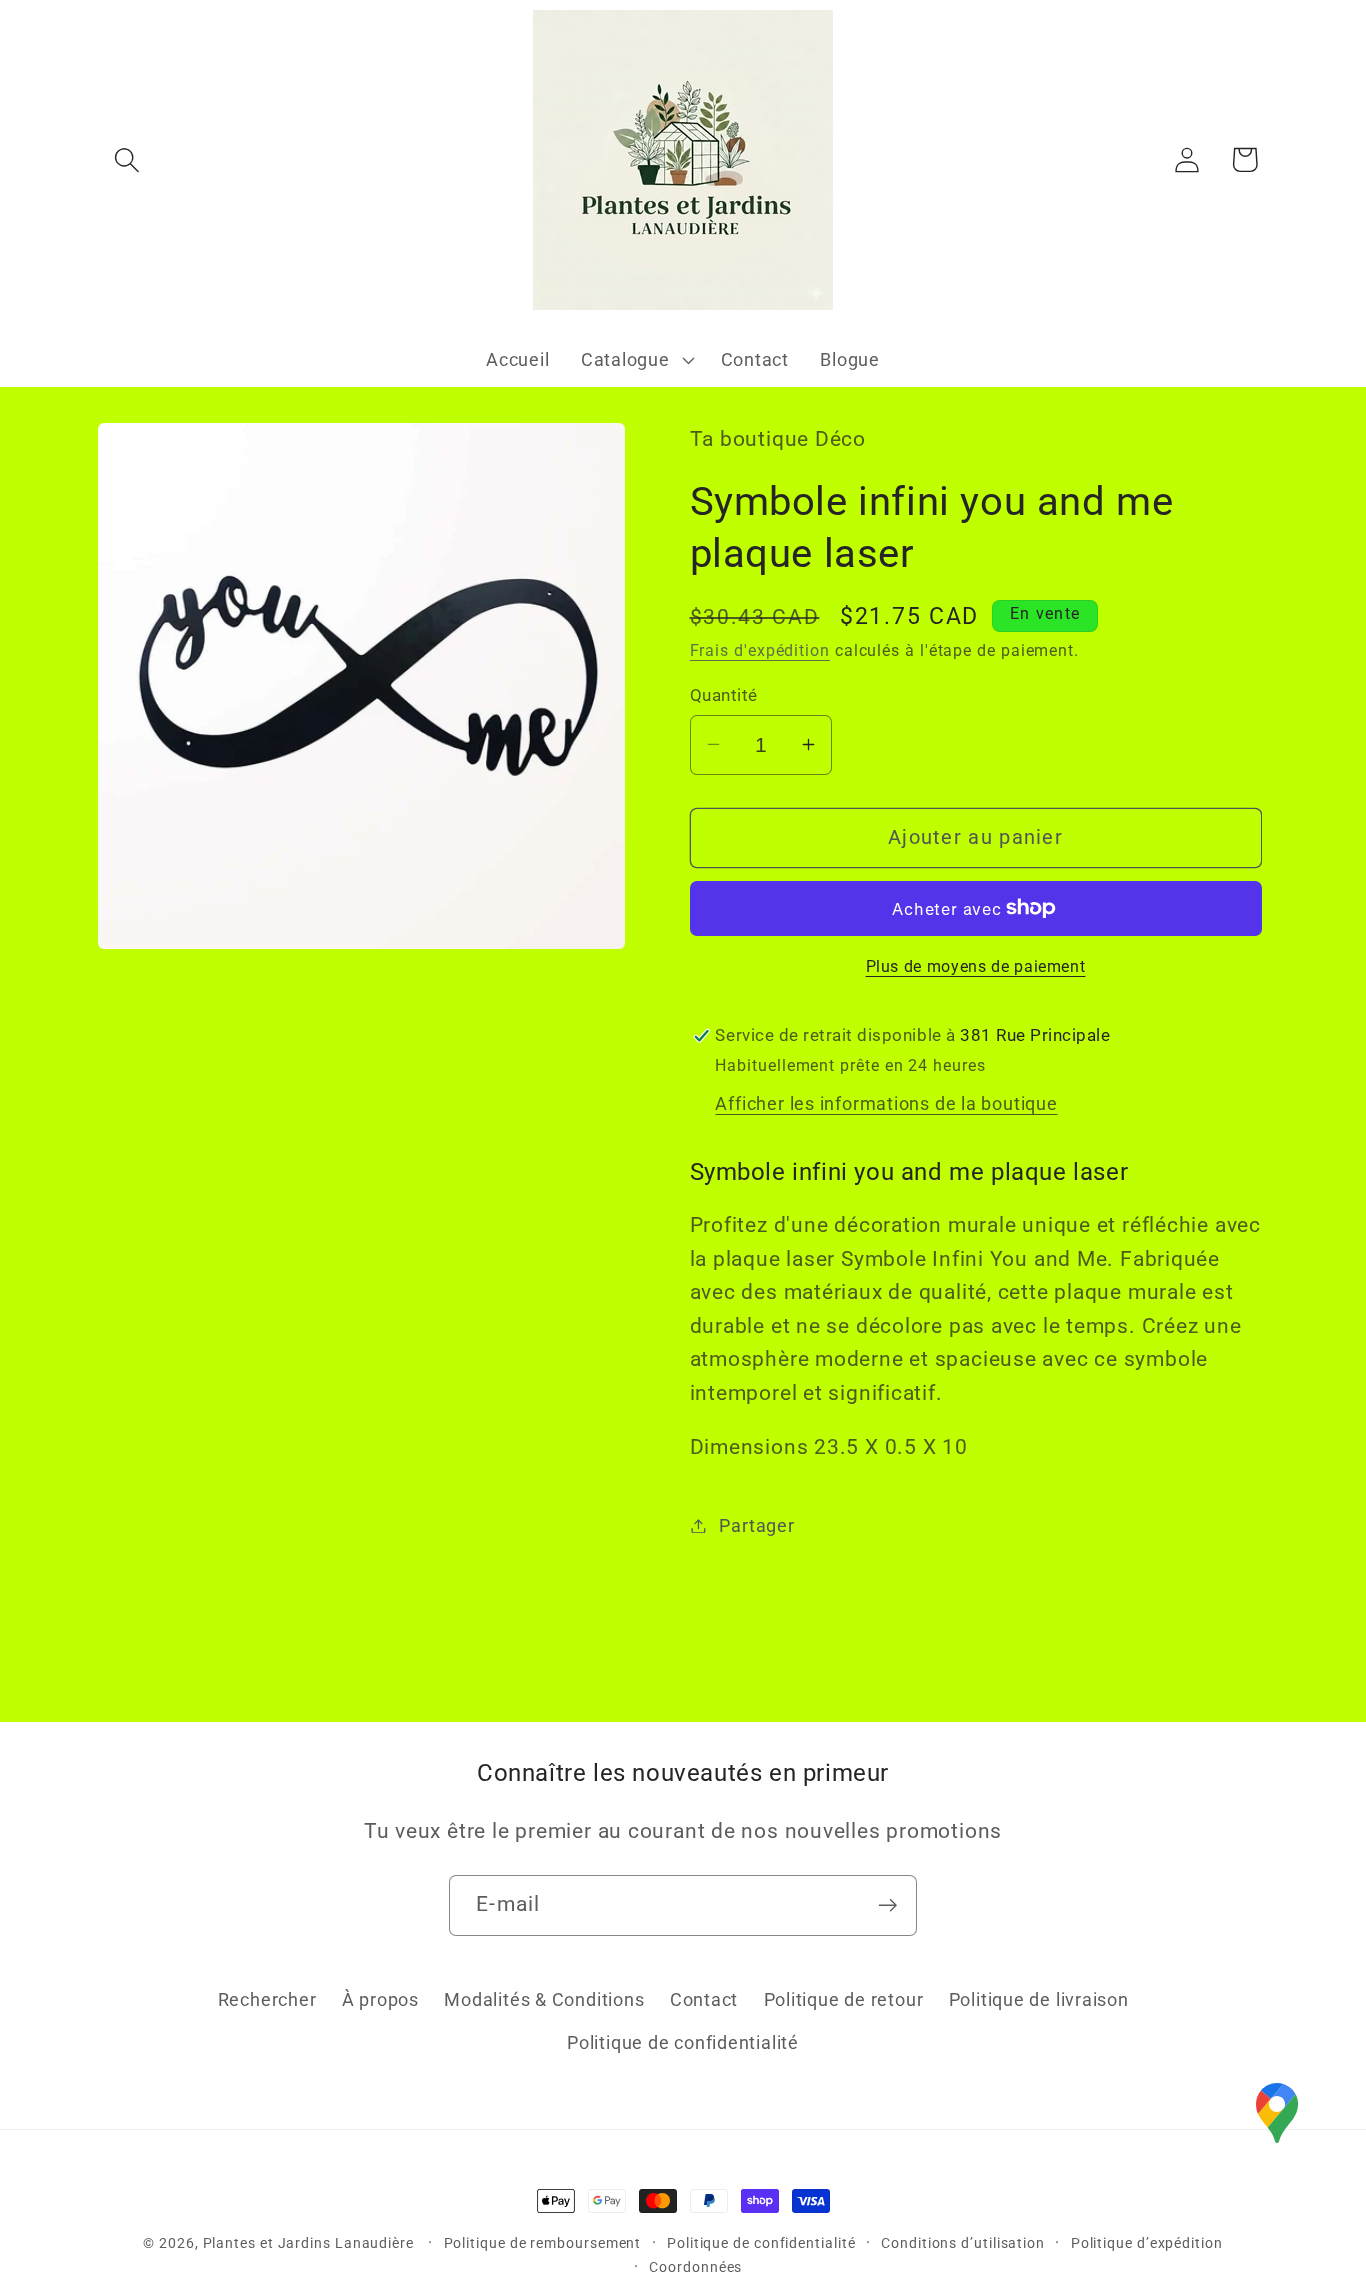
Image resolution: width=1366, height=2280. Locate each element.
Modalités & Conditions (544, 2000)
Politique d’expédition (1147, 2243)
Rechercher (267, 2000)
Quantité (724, 694)
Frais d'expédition (760, 651)
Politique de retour (844, 2000)
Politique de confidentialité (683, 2042)
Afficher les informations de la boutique (886, 1103)
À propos (380, 2000)
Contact (704, 2000)
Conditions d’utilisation (963, 2243)
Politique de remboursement (543, 2243)
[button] (126, 159)
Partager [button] (756, 1525)
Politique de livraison (1039, 2000)
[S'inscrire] (887, 1905)
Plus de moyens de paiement (976, 967)
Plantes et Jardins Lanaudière (310, 2243)
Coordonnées (695, 2267)
